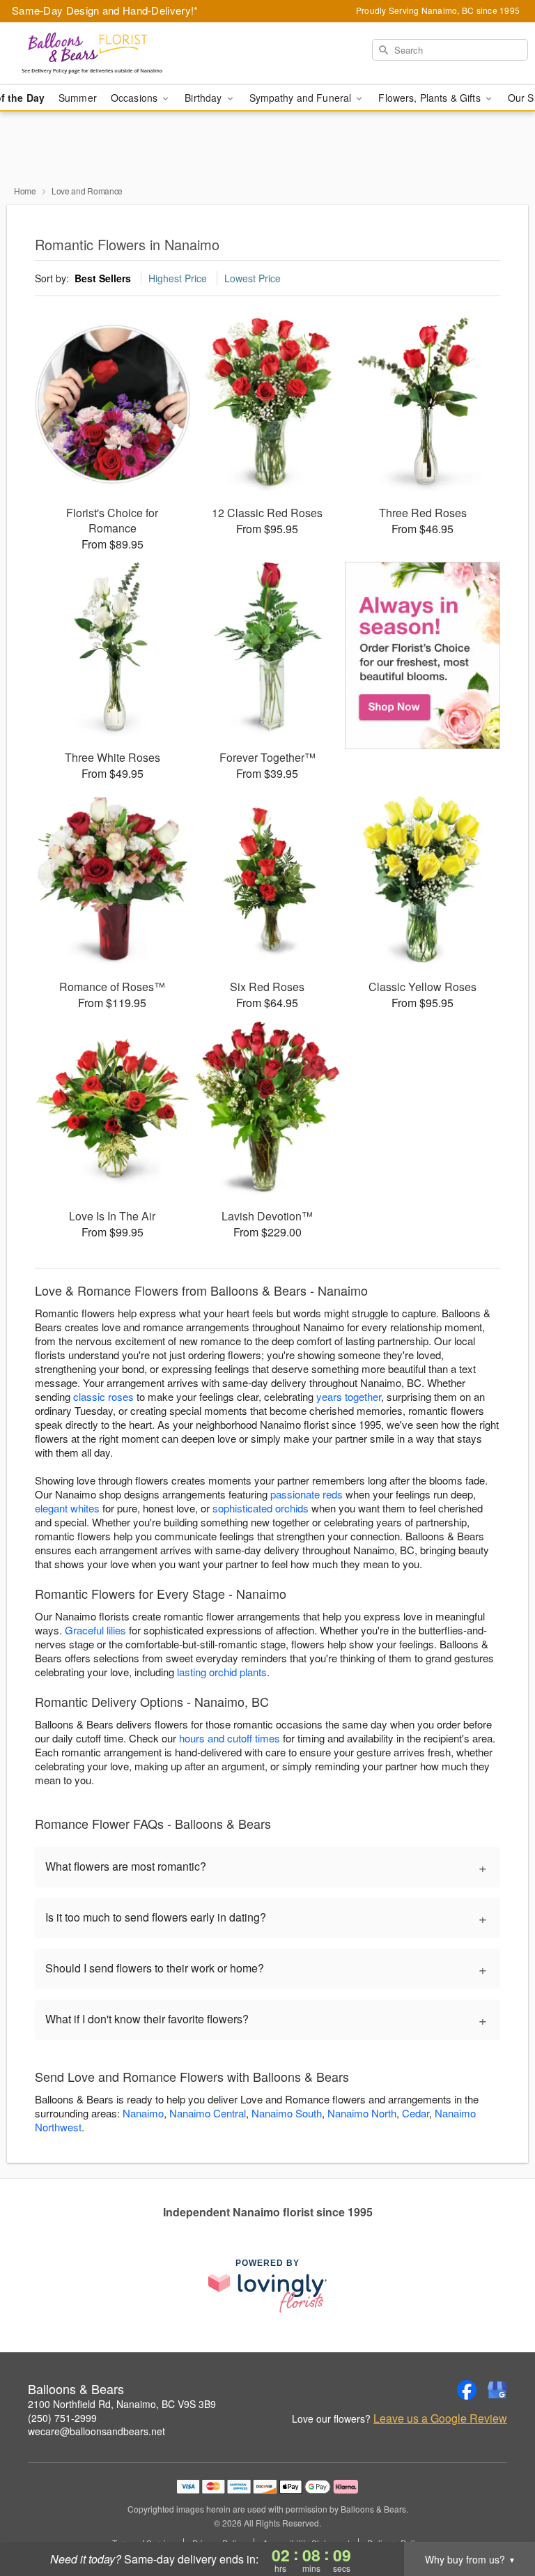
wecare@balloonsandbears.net (96, 2431)
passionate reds (307, 1494)
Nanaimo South (287, 2113)
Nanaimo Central (208, 2113)
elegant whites (67, 1508)
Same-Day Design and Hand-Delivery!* (105, 10)
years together (349, 1396)
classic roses (103, 1396)
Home (25, 191)
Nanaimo (143, 2113)
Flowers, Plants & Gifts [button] (431, 98)
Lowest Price (253, 278)
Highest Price (178, 278)
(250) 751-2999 (62, 2418)
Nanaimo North (362, 2113)
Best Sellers (103, 278)
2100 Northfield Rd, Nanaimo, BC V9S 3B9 (122, 2404)
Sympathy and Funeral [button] (302, 98)
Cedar (416, 2113)
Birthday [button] (204, 98)
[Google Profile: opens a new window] (497, 2390)
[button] (498, 2517)
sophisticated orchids (261, 1508)
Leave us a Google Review (440, 2418)
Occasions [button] (135, 98)
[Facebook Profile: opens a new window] (467, 2390)
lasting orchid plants (222, 1672)
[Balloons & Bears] (92, 54)
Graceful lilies (95, 1630)
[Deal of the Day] (422, 656)
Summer (78, 98)
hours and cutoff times (230, 1738)
